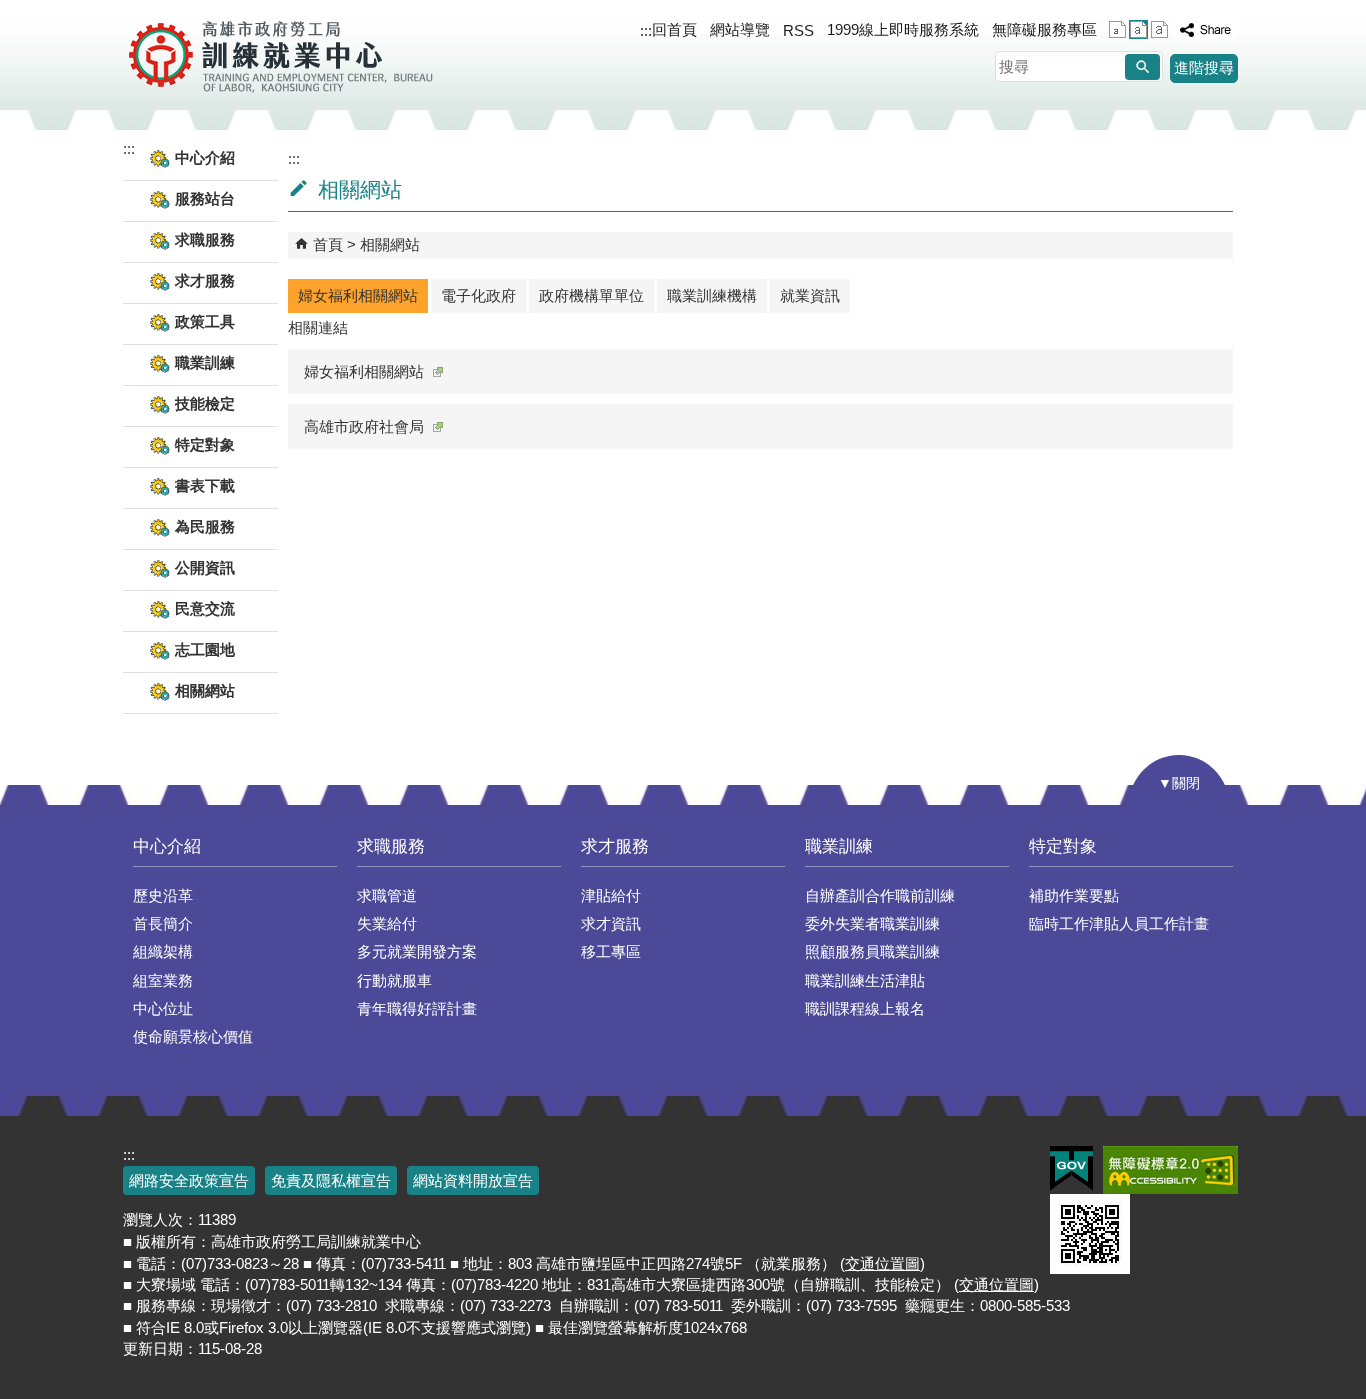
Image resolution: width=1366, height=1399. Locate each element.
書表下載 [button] (205, 485)
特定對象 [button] (205, 444)
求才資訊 (611, 923)
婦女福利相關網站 (358, 295)
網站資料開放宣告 (473, 1180)
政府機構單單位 (591, 295)
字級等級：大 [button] (1159, 29)
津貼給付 (611, 895)
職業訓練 (839, 846)
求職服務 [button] (205, 239)
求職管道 (387, 895)
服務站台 (205, 198)
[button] (1142, 67)
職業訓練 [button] (205, 362)
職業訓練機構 (712, 295)
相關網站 (205, 690)
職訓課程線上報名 (865, 1008)
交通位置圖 (882, 1263)
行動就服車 (394, 980)
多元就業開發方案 (417, 951)
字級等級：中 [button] (1138, 29)
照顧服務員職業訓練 (872, 951)
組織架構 (163, 951)
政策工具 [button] (205, 321)
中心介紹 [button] (205, 157)
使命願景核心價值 (193, 1036)
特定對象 (1063, 846)
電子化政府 (478, 295)
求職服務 (391, 846)
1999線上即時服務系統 (903, 29)
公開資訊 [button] (205, 567)
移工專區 (611, 951)
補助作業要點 (1074, 895)
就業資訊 (810, 295)
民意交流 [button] (205, 608)
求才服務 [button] (205, 280)
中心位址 (163, 1008)
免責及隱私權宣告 (331, 1180)
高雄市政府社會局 (364, 426)
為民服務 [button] (205, 526)
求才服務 (615, 846)
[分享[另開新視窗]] (1206, 30)
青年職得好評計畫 (417, 1008)
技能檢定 (205, 403)
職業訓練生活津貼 (865, 980)
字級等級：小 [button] (1117, 29)
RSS (798, 30)
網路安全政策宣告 (189, 1180)
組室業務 (163, 980)
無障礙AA (1170, 1170)
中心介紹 (167, 846)
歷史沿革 (163, 895)
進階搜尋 (1204, 67)
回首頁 (674, 29)
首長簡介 (163, 923)
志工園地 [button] (205, 649)
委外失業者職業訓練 (872, 923)
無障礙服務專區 (1044, 29)
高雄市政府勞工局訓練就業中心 (280, 55)
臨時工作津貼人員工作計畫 (1119, 923)
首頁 (328, 244)
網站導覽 (740, 29)
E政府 (1071, 1168)
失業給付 (387, 923)
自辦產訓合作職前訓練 (880, 895)
